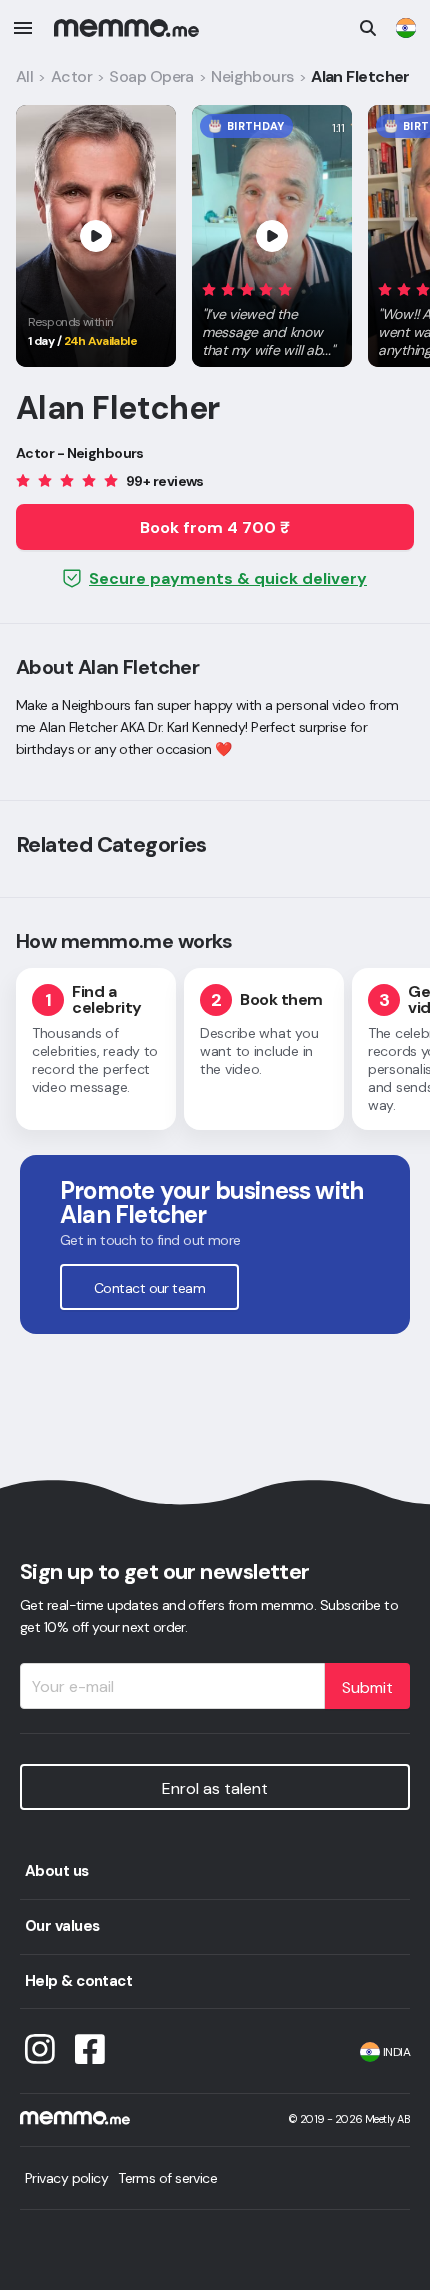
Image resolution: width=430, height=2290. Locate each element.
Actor (71, 76)
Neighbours (252, 76)
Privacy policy (66, 2178)
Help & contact (78, 1981)
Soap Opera (151, 76)
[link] (406, 28)
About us (57, 1871)
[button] (272, 316)
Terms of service (167, 2178)
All (24, 76)
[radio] (209, 288)
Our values (62, 1926)
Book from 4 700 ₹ (215, 527)
